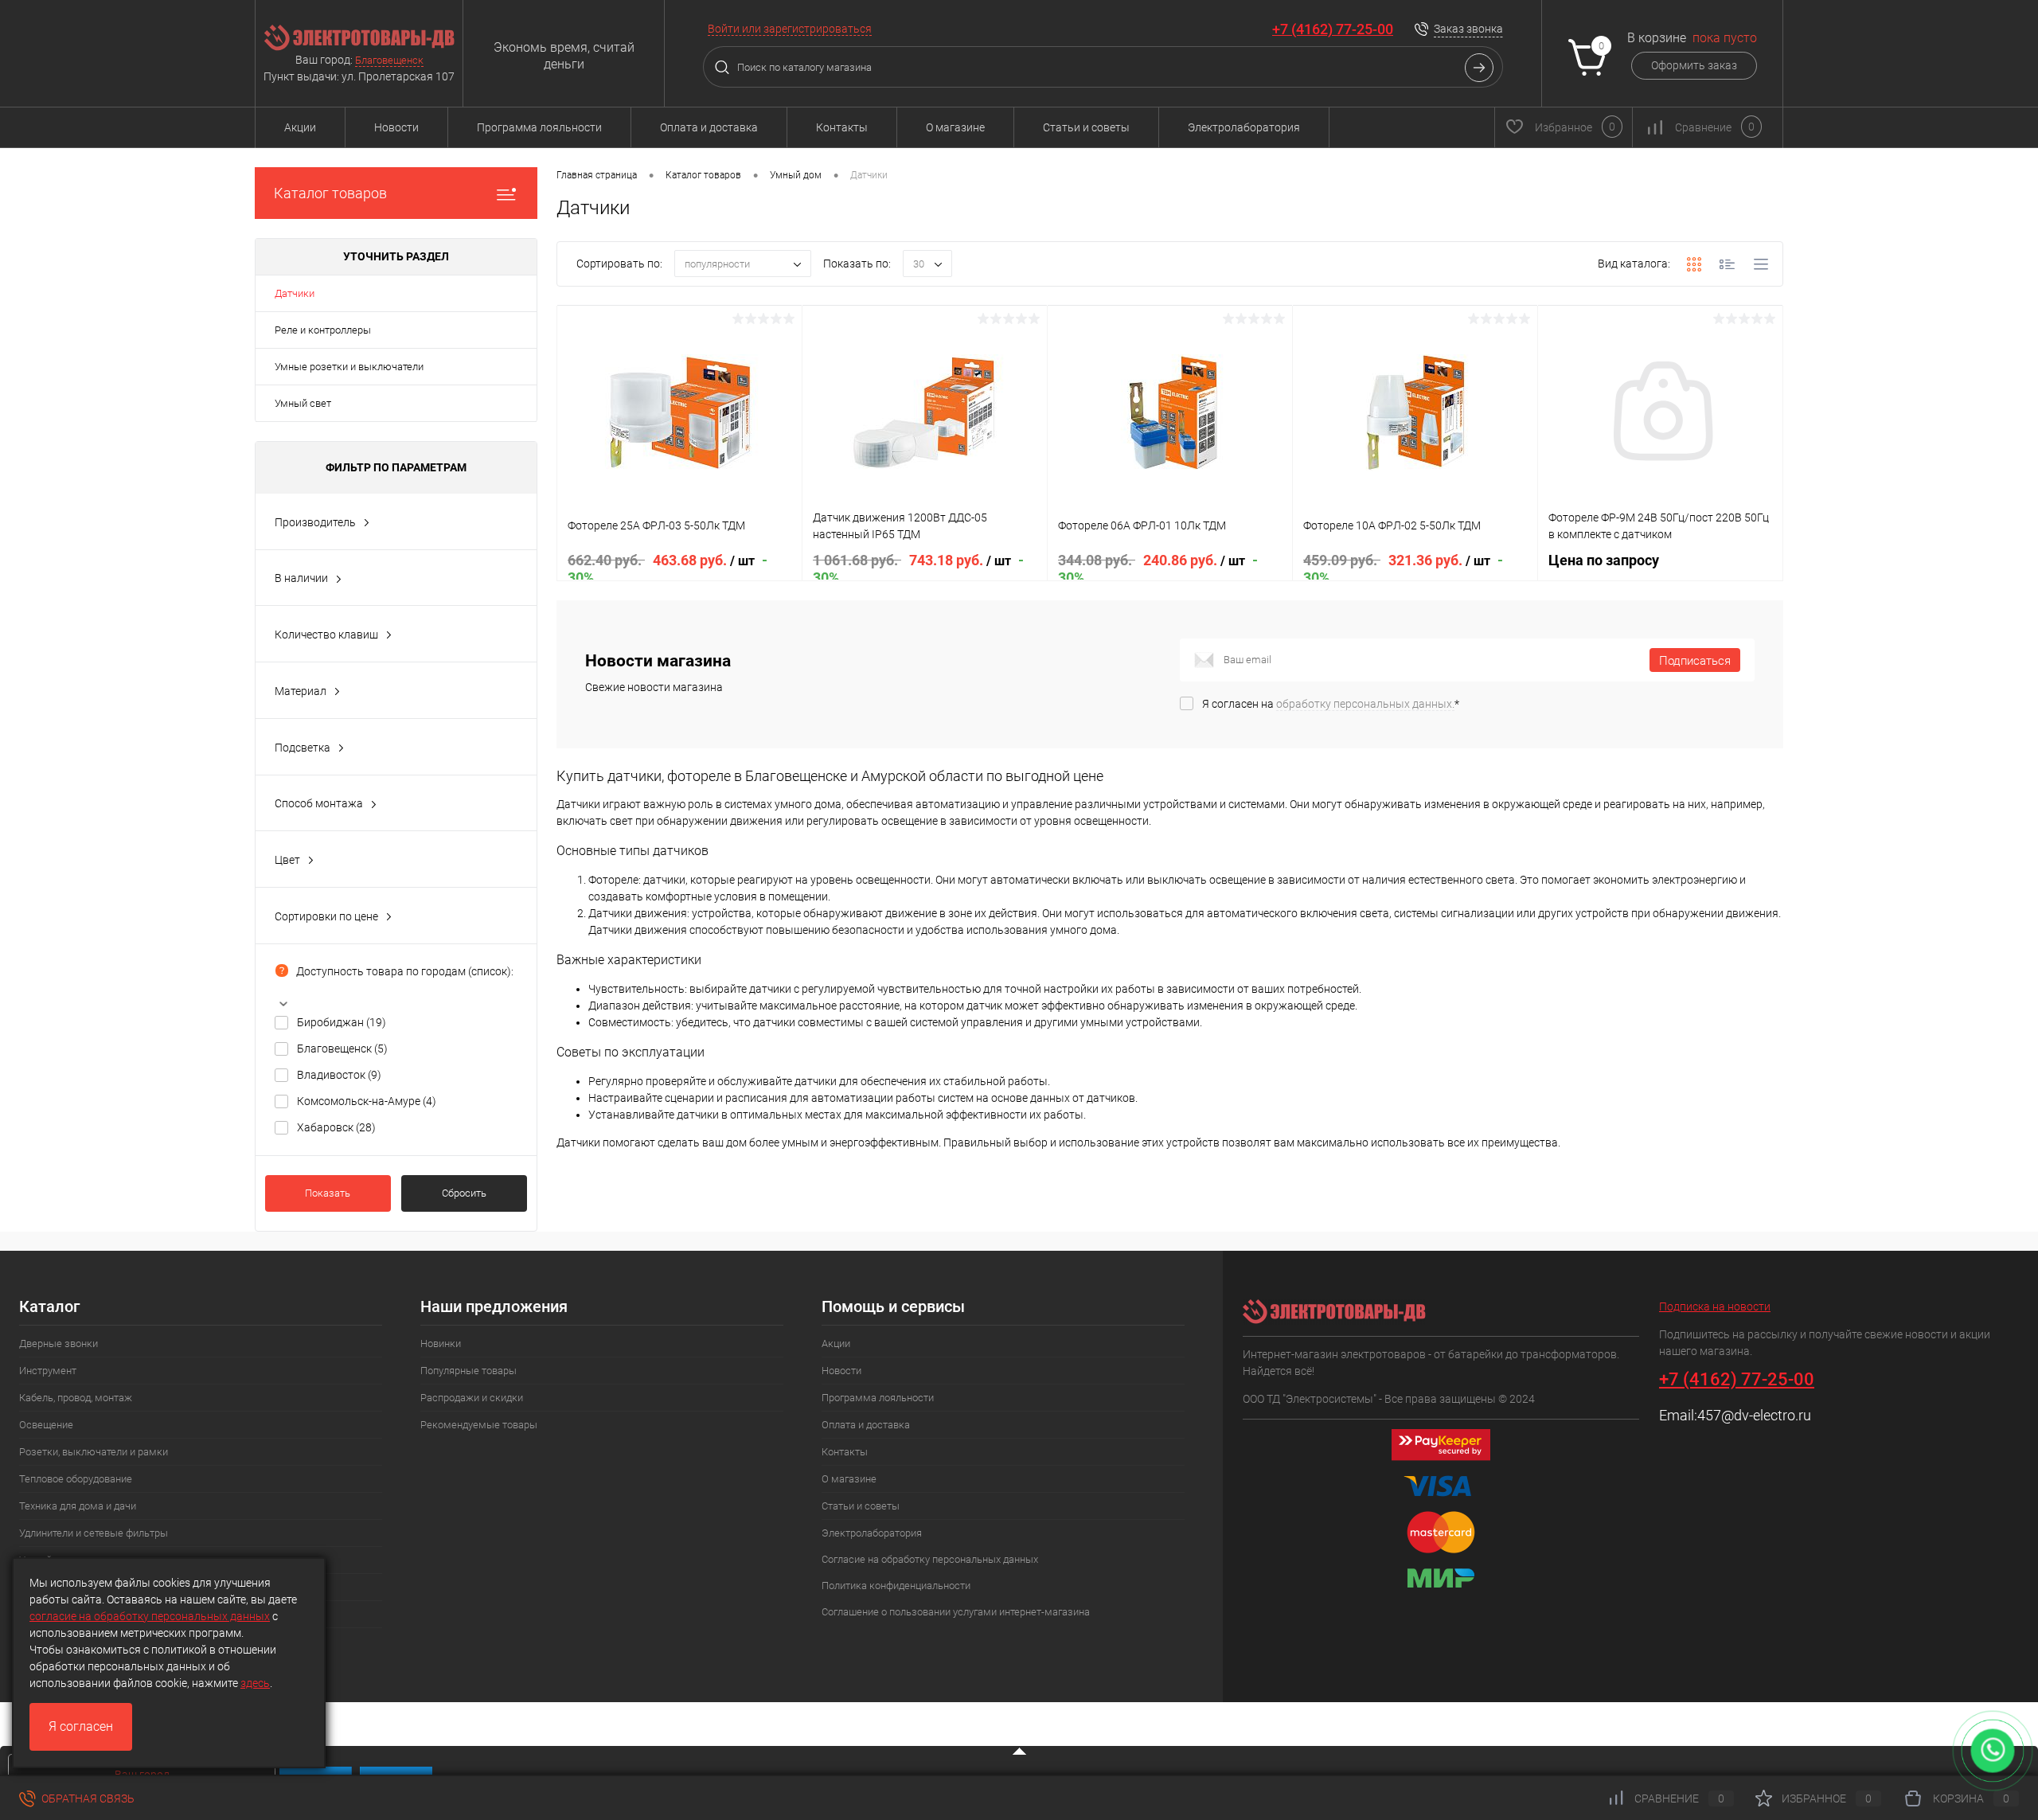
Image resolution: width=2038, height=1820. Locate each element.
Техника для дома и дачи (78, 1506)
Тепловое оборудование (76, 1479)
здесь (255, 1683)
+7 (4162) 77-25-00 (1333, 29)
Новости (396, 127)
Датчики (295, 293)
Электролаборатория (1244, 127)
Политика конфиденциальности (896, 1586)
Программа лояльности (539, 127)
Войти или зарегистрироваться (790, 29)
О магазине (955, 127)
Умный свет (303, 403)
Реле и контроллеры (323, 330)
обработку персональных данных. (1365, 704)
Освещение (46, 1425)
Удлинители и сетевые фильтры (94, 1533)
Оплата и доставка (709, 127)
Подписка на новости (1715, 1306)
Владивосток (339, 1075)
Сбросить (464, 1193)
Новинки (441, 1344)
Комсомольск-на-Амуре (367, 1101)
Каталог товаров (330, 193)
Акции (300, 127)
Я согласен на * (1331, 704)
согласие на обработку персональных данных (150, 1616)
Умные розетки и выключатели (349, 367)
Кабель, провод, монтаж (76, 1398)
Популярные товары (469, 1371)
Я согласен (81, 1726)
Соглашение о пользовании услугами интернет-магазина (956, 1612)
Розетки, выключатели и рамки (94, 1452)
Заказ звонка (1468, 29)
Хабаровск (336, 1127)
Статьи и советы (1086, 127)
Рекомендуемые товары (479, 1425)
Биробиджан (342, 1022)
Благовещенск (389, 60)
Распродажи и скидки (472, 1398)
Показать (328, 1193)
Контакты (842, 127)
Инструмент (48, 1371)
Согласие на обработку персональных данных (930, 1559)
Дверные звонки (59, 1344)
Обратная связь (87, 1799)
